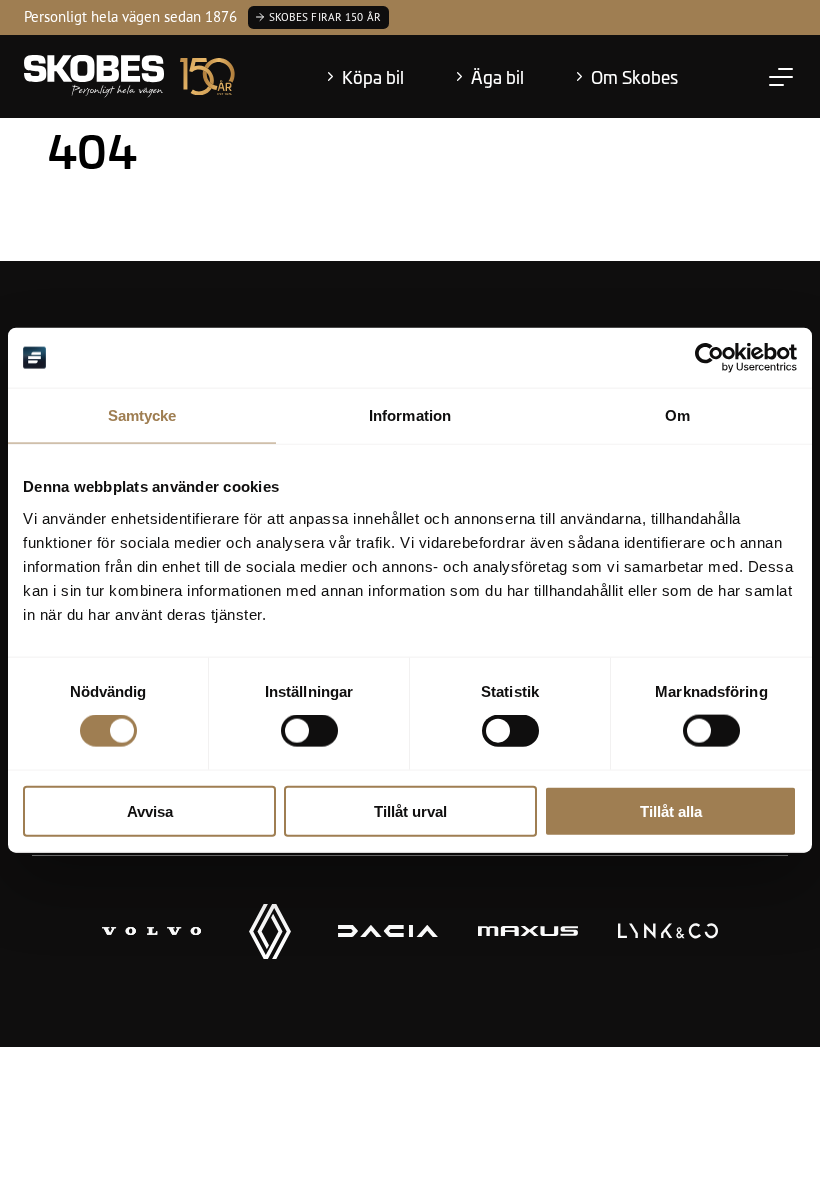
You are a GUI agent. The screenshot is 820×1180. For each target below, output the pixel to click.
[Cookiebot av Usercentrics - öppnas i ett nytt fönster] (709, 358)
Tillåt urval (410, 810)
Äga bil (497, 77)
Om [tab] (677, 415)
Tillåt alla (671, 810)
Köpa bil (373, 77)
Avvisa (150, 810)
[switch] (309, 731)
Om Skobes (634, 77)
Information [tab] (410, 415)
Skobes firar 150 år (325, 17)
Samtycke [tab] (142, 415)
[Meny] (781, 77)
